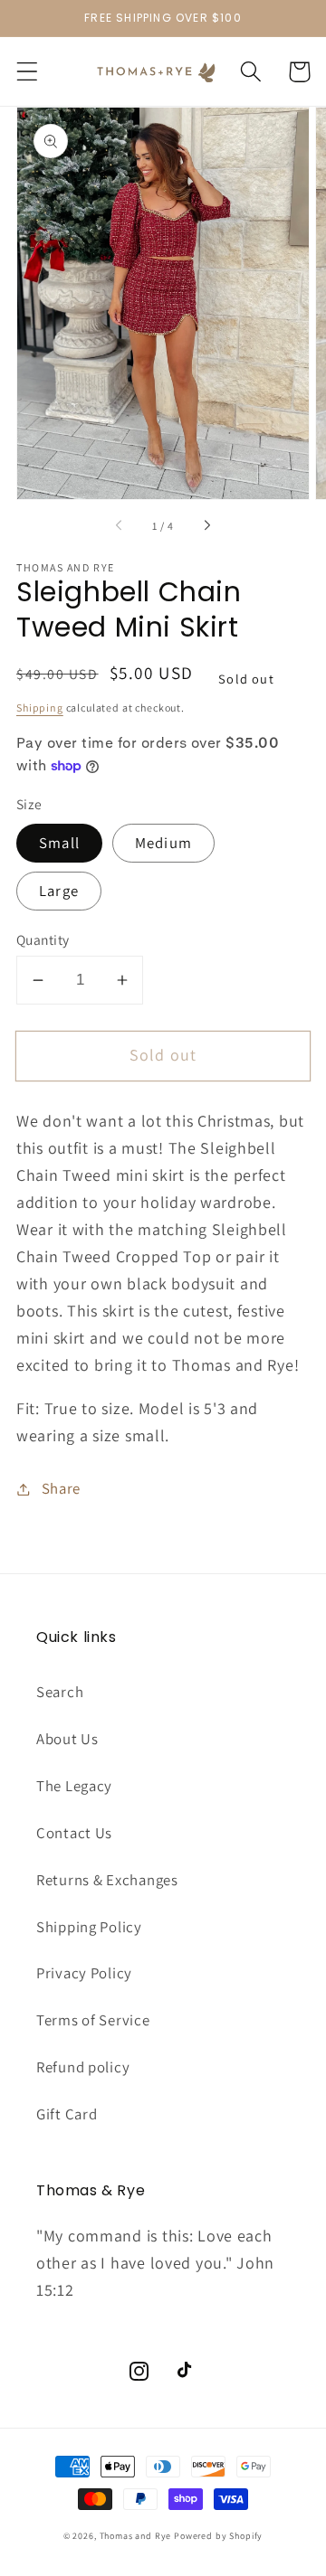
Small (59, 843)
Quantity (43, 939)
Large (59, 891)
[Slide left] (120, 525)
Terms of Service (93, 2020)
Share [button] (61, 1488)
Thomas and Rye (136, 2536)
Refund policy (83, 2067)
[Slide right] (206, 525)
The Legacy (74, 1786)
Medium (163, 843)
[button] (28, 72)
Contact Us (74, 1833)
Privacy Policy (84, 1973)
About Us (67, 1739)
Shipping (40, 708)
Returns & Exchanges (107, 1880)
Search (60, 1692)
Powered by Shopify (218, 2536)
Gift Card (67, 2114)
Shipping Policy (89, 1927)
